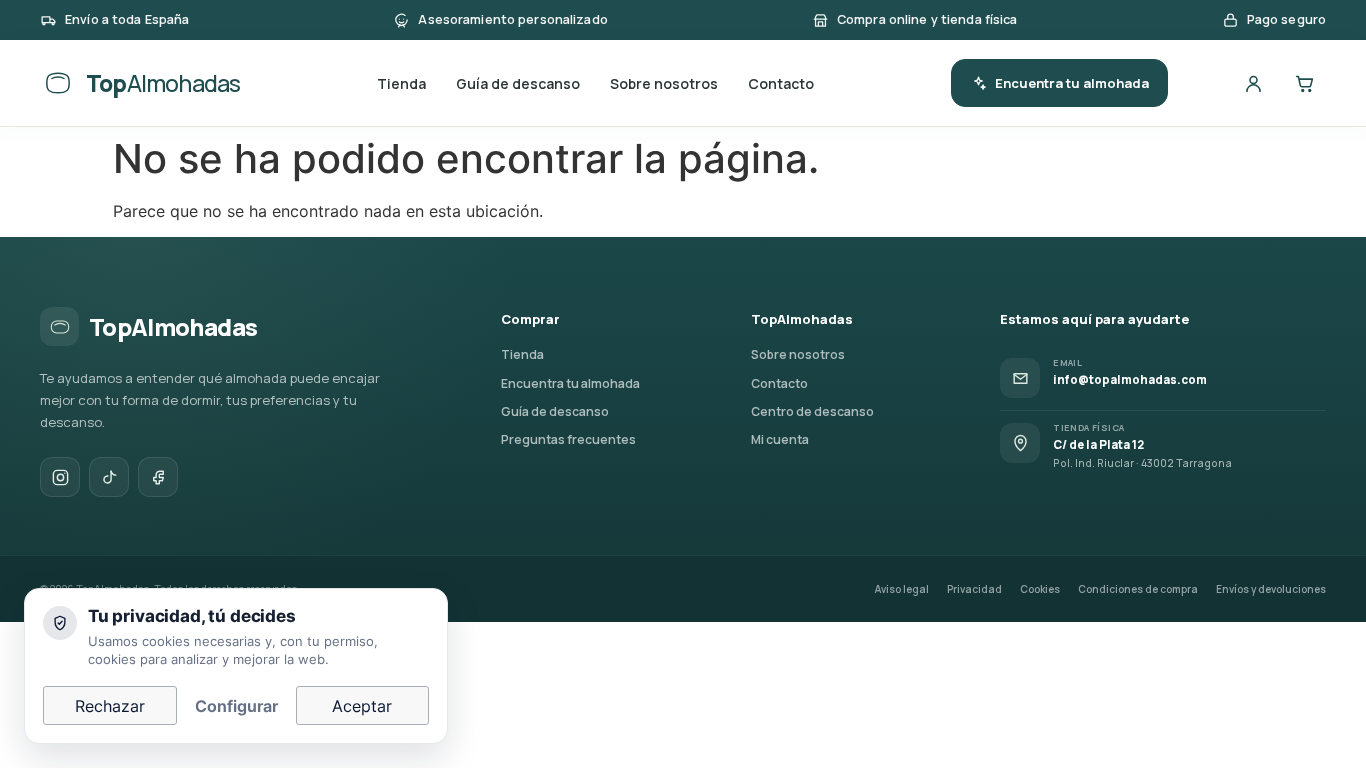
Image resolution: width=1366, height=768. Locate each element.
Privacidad (974, 589)
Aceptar (362, 706)
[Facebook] (158, 477)
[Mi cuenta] (1253, 83)
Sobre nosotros (664, 83)
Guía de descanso (518, 83)
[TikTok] (109, 477)
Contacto (781, 83)
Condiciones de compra (1138, 589)
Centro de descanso (812, 411)
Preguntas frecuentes (568, 439)
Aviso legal (902, 589)
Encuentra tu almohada (1072, 83)
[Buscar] (1202, 83)
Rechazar (110, 706)
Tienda (401, 83)
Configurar (236, 706)
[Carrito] (1304, 83)
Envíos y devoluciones (1271, 589)
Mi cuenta (780, 439)
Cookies (1040, 589)
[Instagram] (60, 477)
